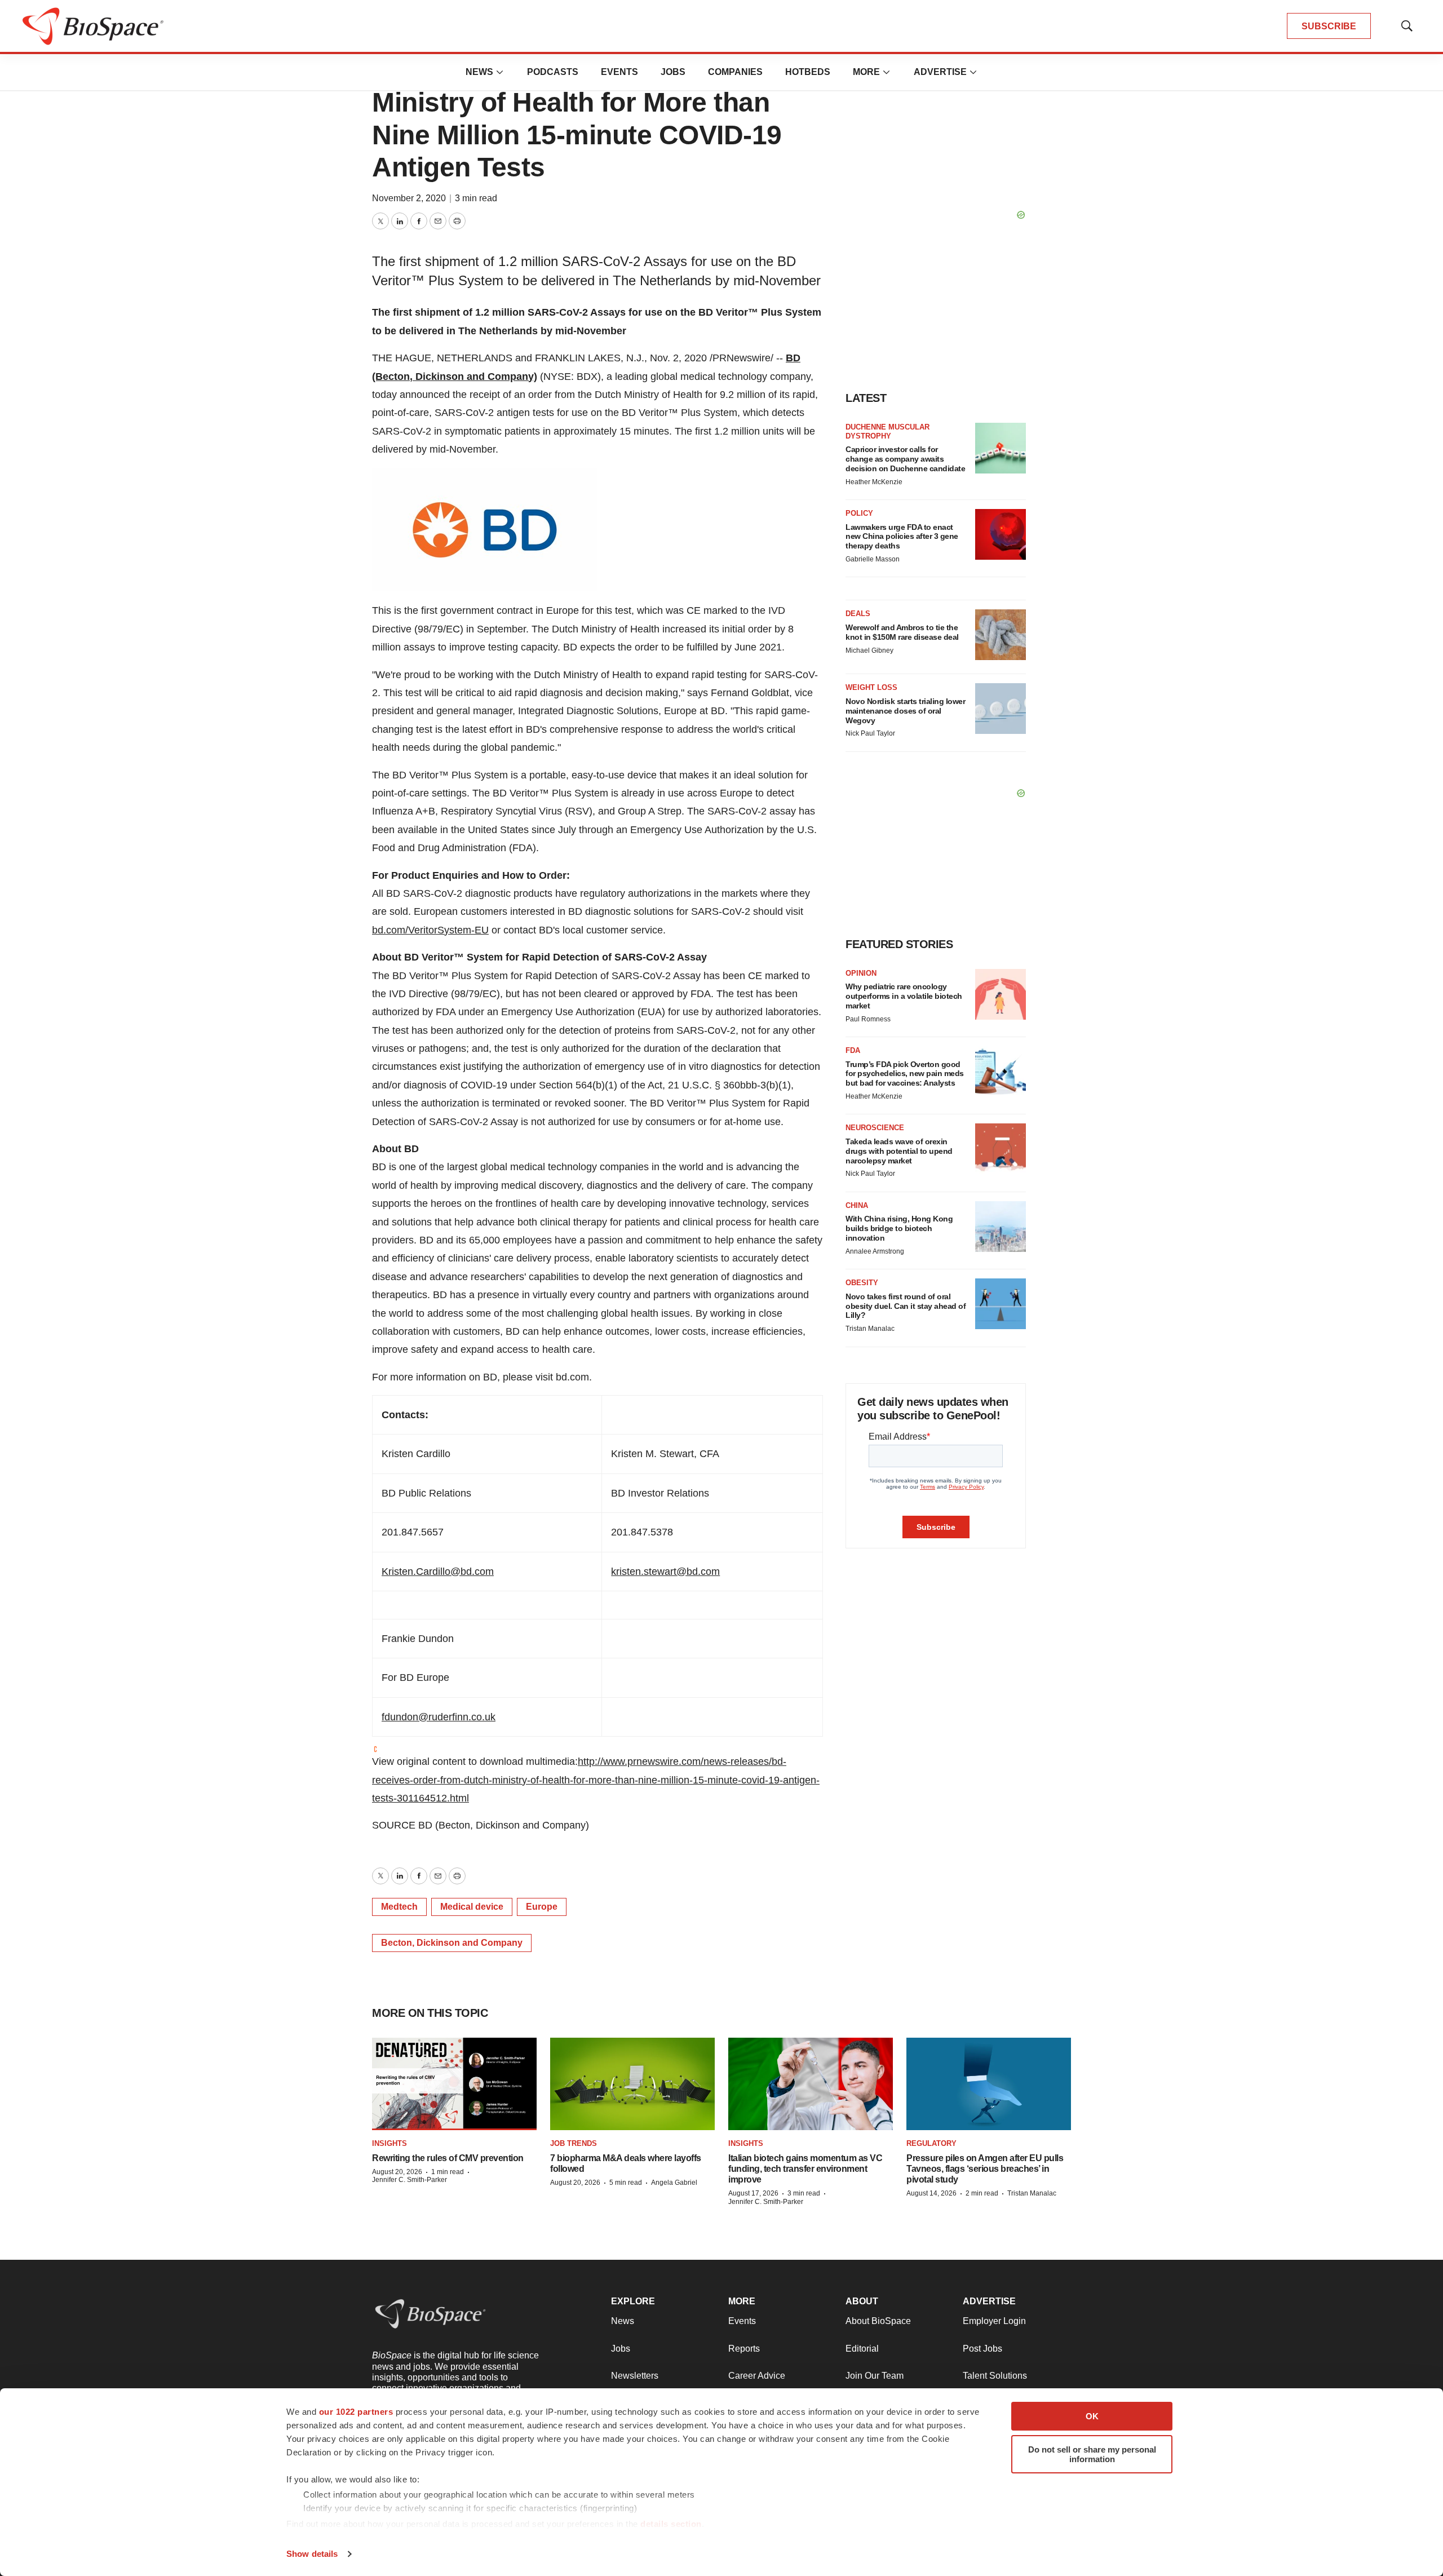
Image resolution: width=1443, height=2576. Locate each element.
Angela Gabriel (674, 2183)
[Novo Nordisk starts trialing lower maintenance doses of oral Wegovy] (1001, 709)
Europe (542, 1907)
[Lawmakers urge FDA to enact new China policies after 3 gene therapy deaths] (1001, 534)
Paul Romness (868, 1019)
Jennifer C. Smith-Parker (410, 2180)
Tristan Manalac (870, 1329)
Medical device (472, 1907)
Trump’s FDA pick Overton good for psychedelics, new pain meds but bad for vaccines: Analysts (905, 1074)
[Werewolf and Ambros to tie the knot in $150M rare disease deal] (1001, 635)
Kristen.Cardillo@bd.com (438, 1572)
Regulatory (931, 2143)
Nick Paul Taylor (870, 733)
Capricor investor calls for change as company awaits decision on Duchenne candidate (905, 459)
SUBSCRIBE (1329, 26)
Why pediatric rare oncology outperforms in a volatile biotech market (904, 996)
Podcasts (553, 72)
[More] (500, 72)
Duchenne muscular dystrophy (888, 431)
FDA (853, 1050)
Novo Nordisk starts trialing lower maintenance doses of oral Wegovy (905, 711)
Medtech (399, 1907)
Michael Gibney (869, 650)
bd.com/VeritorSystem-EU (430, 930)
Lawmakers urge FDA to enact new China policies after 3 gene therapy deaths (902, 537)
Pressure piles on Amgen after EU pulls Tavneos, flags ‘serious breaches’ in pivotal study (985, 2169)
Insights (389, 2143)
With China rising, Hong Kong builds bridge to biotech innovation (899, 1228)
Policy (859, 513)
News (479, 72)
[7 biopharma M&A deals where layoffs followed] (632, 2084)
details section (671, 2524)
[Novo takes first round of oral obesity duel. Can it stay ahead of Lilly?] (1001, 1304)
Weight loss (871, 687)
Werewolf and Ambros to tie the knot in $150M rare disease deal (902, 632)
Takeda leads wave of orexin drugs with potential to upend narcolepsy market (899, 1151)
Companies (735, 72)
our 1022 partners (356, 2412)
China (857, 1205)
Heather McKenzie (874, 482)
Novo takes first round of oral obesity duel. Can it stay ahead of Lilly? (906, 1306)
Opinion (861, 973)
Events (619, 72)
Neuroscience (875, 1128)
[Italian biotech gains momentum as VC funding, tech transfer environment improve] (811, 2084)
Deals (858, 614)
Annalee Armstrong (875, 1251)
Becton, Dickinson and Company (452, 1943)
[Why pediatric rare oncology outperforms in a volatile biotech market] (1001, 994)
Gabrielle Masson (873, 559)
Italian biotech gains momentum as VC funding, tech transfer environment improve (805, 2169)
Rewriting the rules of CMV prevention (448, 2158)
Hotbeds (808, 72)
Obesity (862, 1283)
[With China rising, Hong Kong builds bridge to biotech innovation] (1001, 1227)
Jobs (673, 72)
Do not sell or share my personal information (1092, 2454)
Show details (312, 2554)
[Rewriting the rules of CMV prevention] (454, 2084)
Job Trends (574, 2143)
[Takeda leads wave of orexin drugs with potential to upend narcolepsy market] (1001, 1149)
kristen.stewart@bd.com (665, 1572)
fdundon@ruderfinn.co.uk (439, 1717)
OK (1092, 2416)
